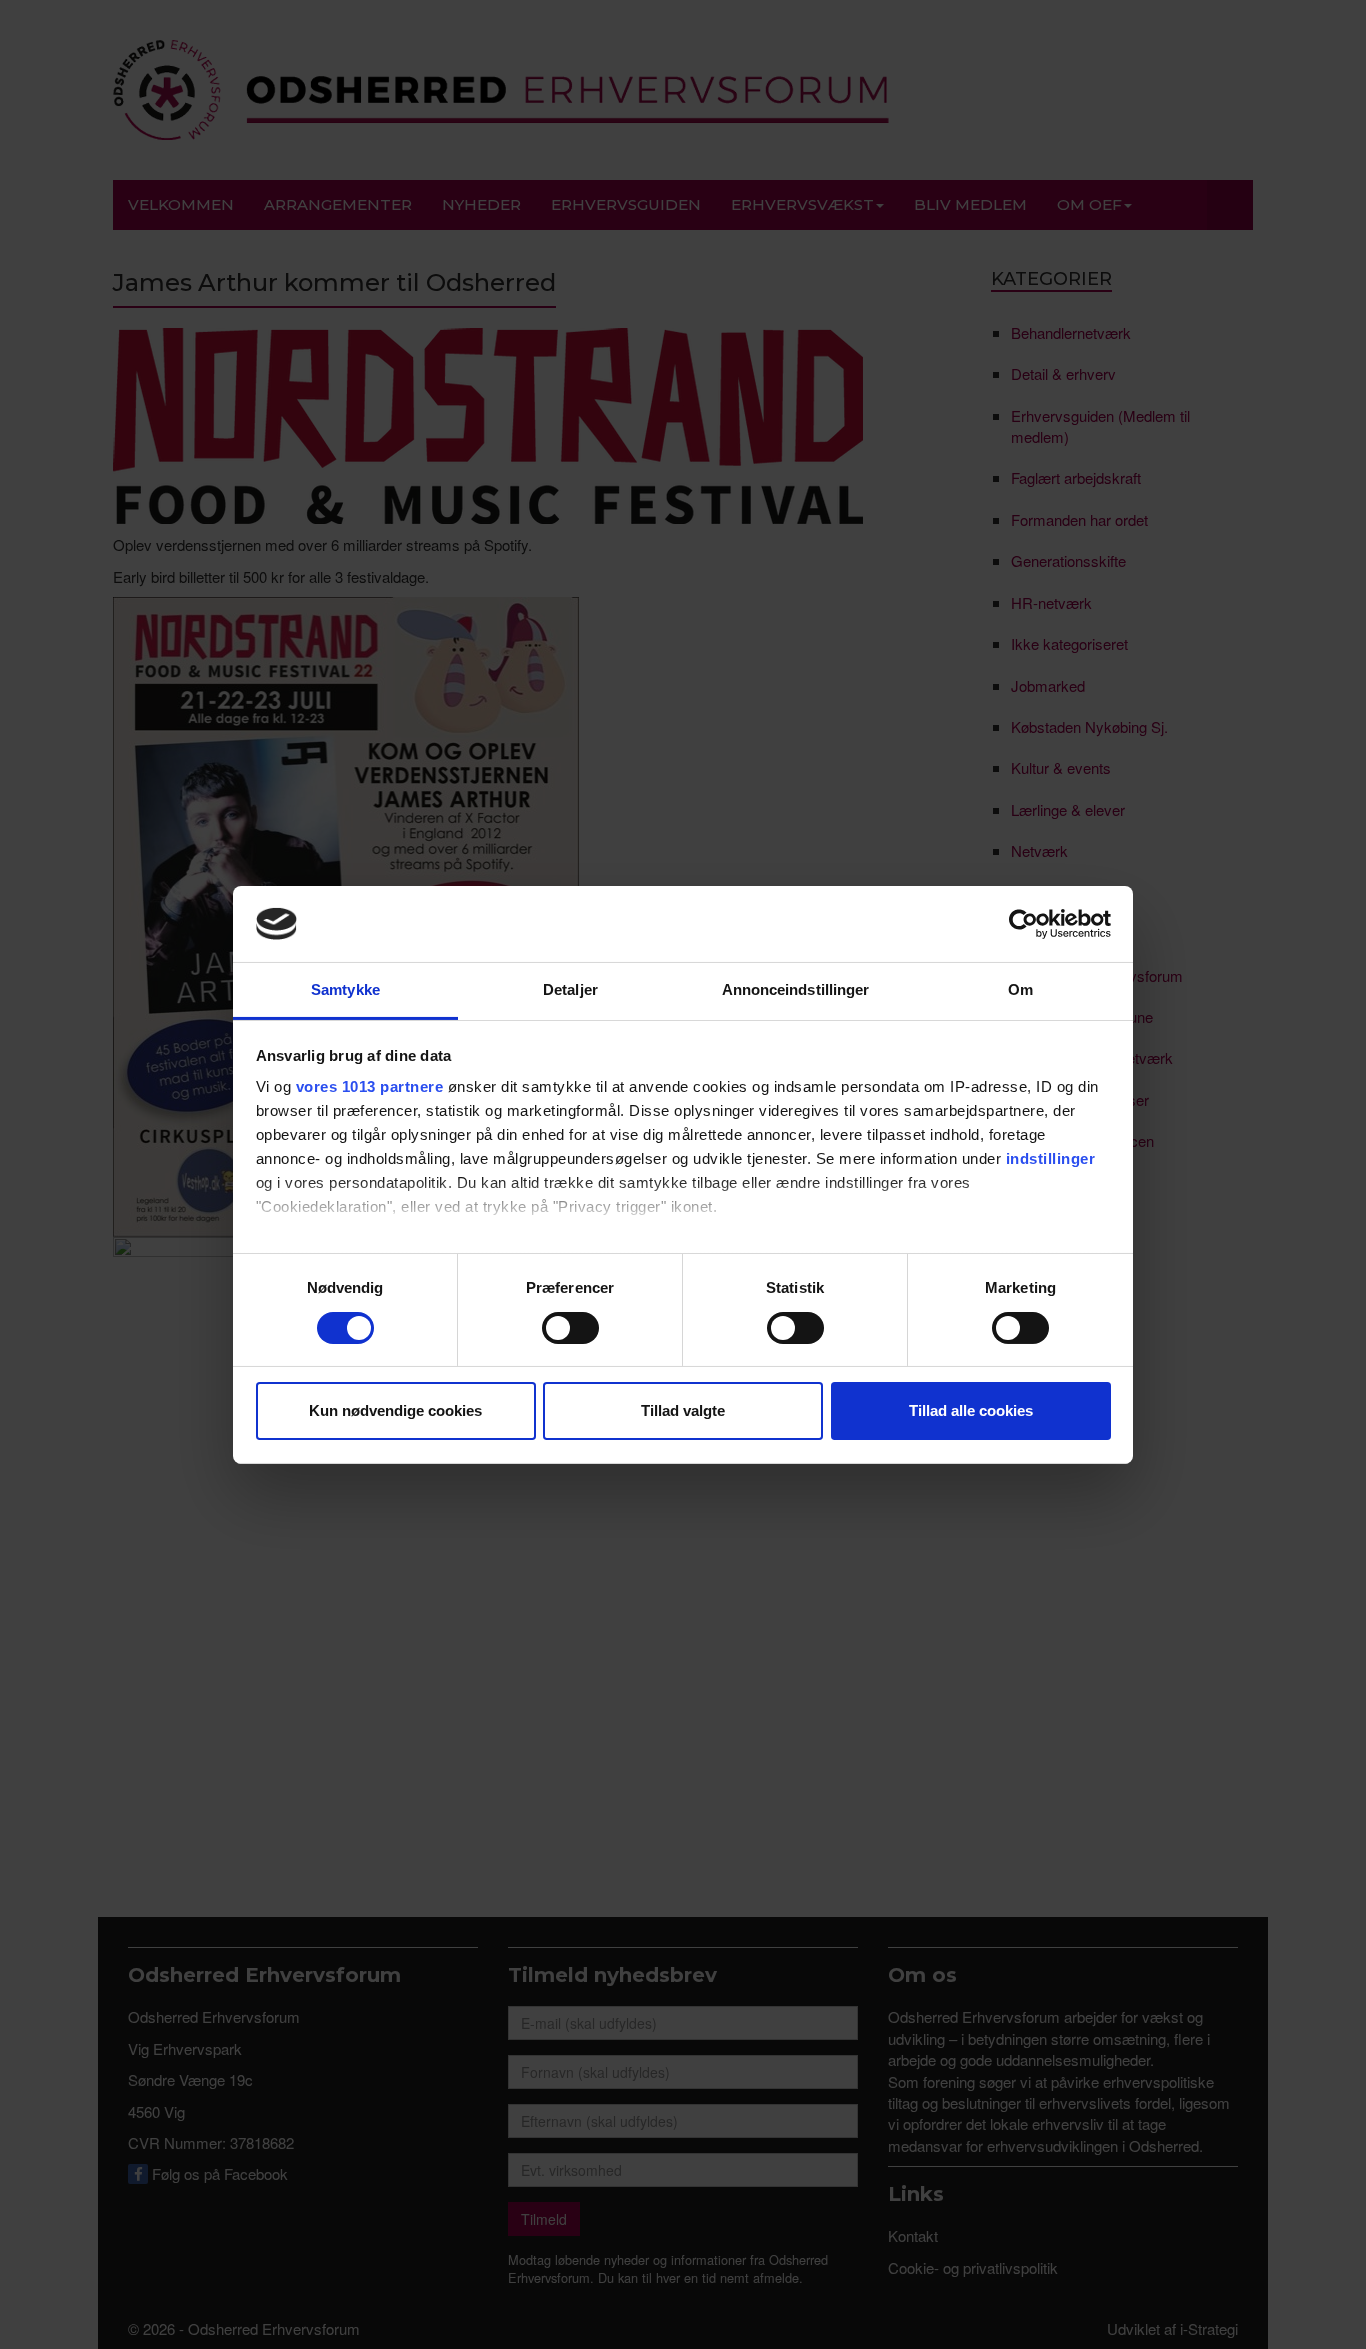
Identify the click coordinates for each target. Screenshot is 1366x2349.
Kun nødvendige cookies (395, 1410)
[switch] (570, 1328)
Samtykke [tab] (345, 989)
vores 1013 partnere (370, 1086)
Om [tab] (1020, 989)
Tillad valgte (683, 1410)
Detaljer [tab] (570, 989)
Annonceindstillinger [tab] (796, 989)
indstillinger (1051, 1158)
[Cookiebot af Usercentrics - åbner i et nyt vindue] (1023, 924)
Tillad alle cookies (971, 1410)
